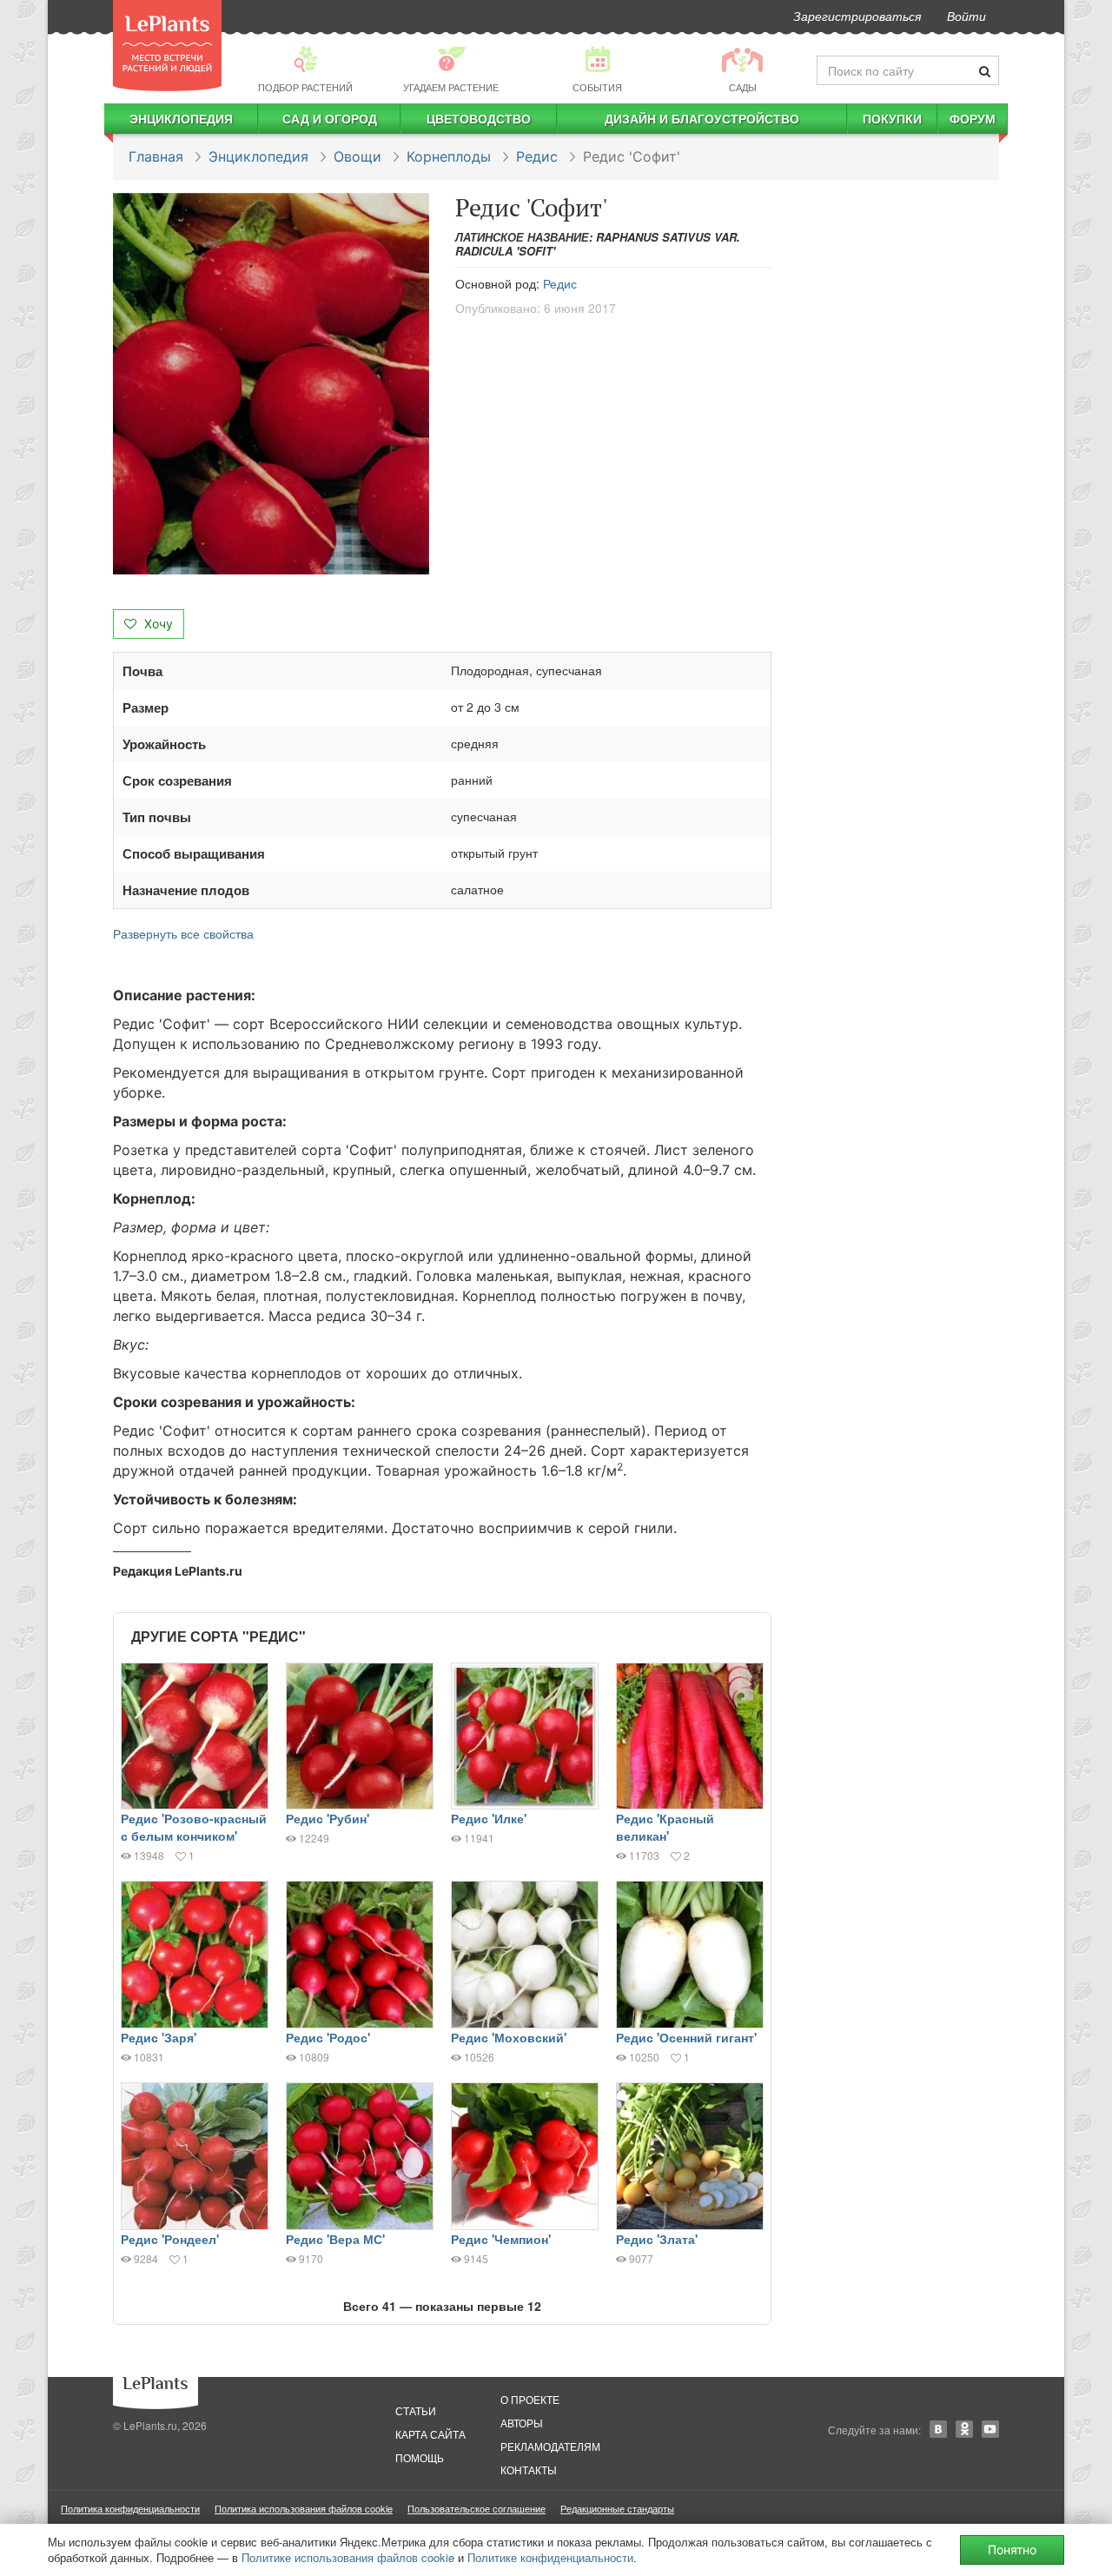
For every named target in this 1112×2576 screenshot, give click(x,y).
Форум (973, 118)
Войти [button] (966, 16)
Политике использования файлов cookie (348, 2557)
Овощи (357, 156)
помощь (420, 2457)
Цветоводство (479, 118)
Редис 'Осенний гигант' (686, 2037)
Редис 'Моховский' (509, 2037)
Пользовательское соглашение (477, 2508)
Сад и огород (330, 118)
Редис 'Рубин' (328, 1818)
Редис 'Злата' (657, 2239)
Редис (537, 156)
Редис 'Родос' (328, 2037)
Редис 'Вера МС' (335, 2239)
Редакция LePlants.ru (178, 1571)
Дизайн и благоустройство (702, 118)
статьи (416, 2410)
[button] (271, 384)
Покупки (892, 118)
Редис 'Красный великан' (665, 1827)
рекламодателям (550, 2446)
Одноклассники (964, 2429)
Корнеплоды (449, 156)
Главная (156, 156)
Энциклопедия (181, 118)
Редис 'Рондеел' (170, 2239)
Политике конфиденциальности (550, 2557)
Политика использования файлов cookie (304, 2508)
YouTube (990, 2429)
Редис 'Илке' (489, 1818)
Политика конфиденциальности (130, 2508)
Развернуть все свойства (183, 933)
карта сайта (430, 2434)
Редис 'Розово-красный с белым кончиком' (194, 1827)
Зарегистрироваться (857, 16)
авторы (522, 2423)
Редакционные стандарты (617, 2508)
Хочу (157, 624)
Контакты (529, 2470)
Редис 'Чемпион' (501, 2239)
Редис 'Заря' (159, 2037)
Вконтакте (938, 2429)
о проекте (530, 2399)
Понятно (1012, 2549)
